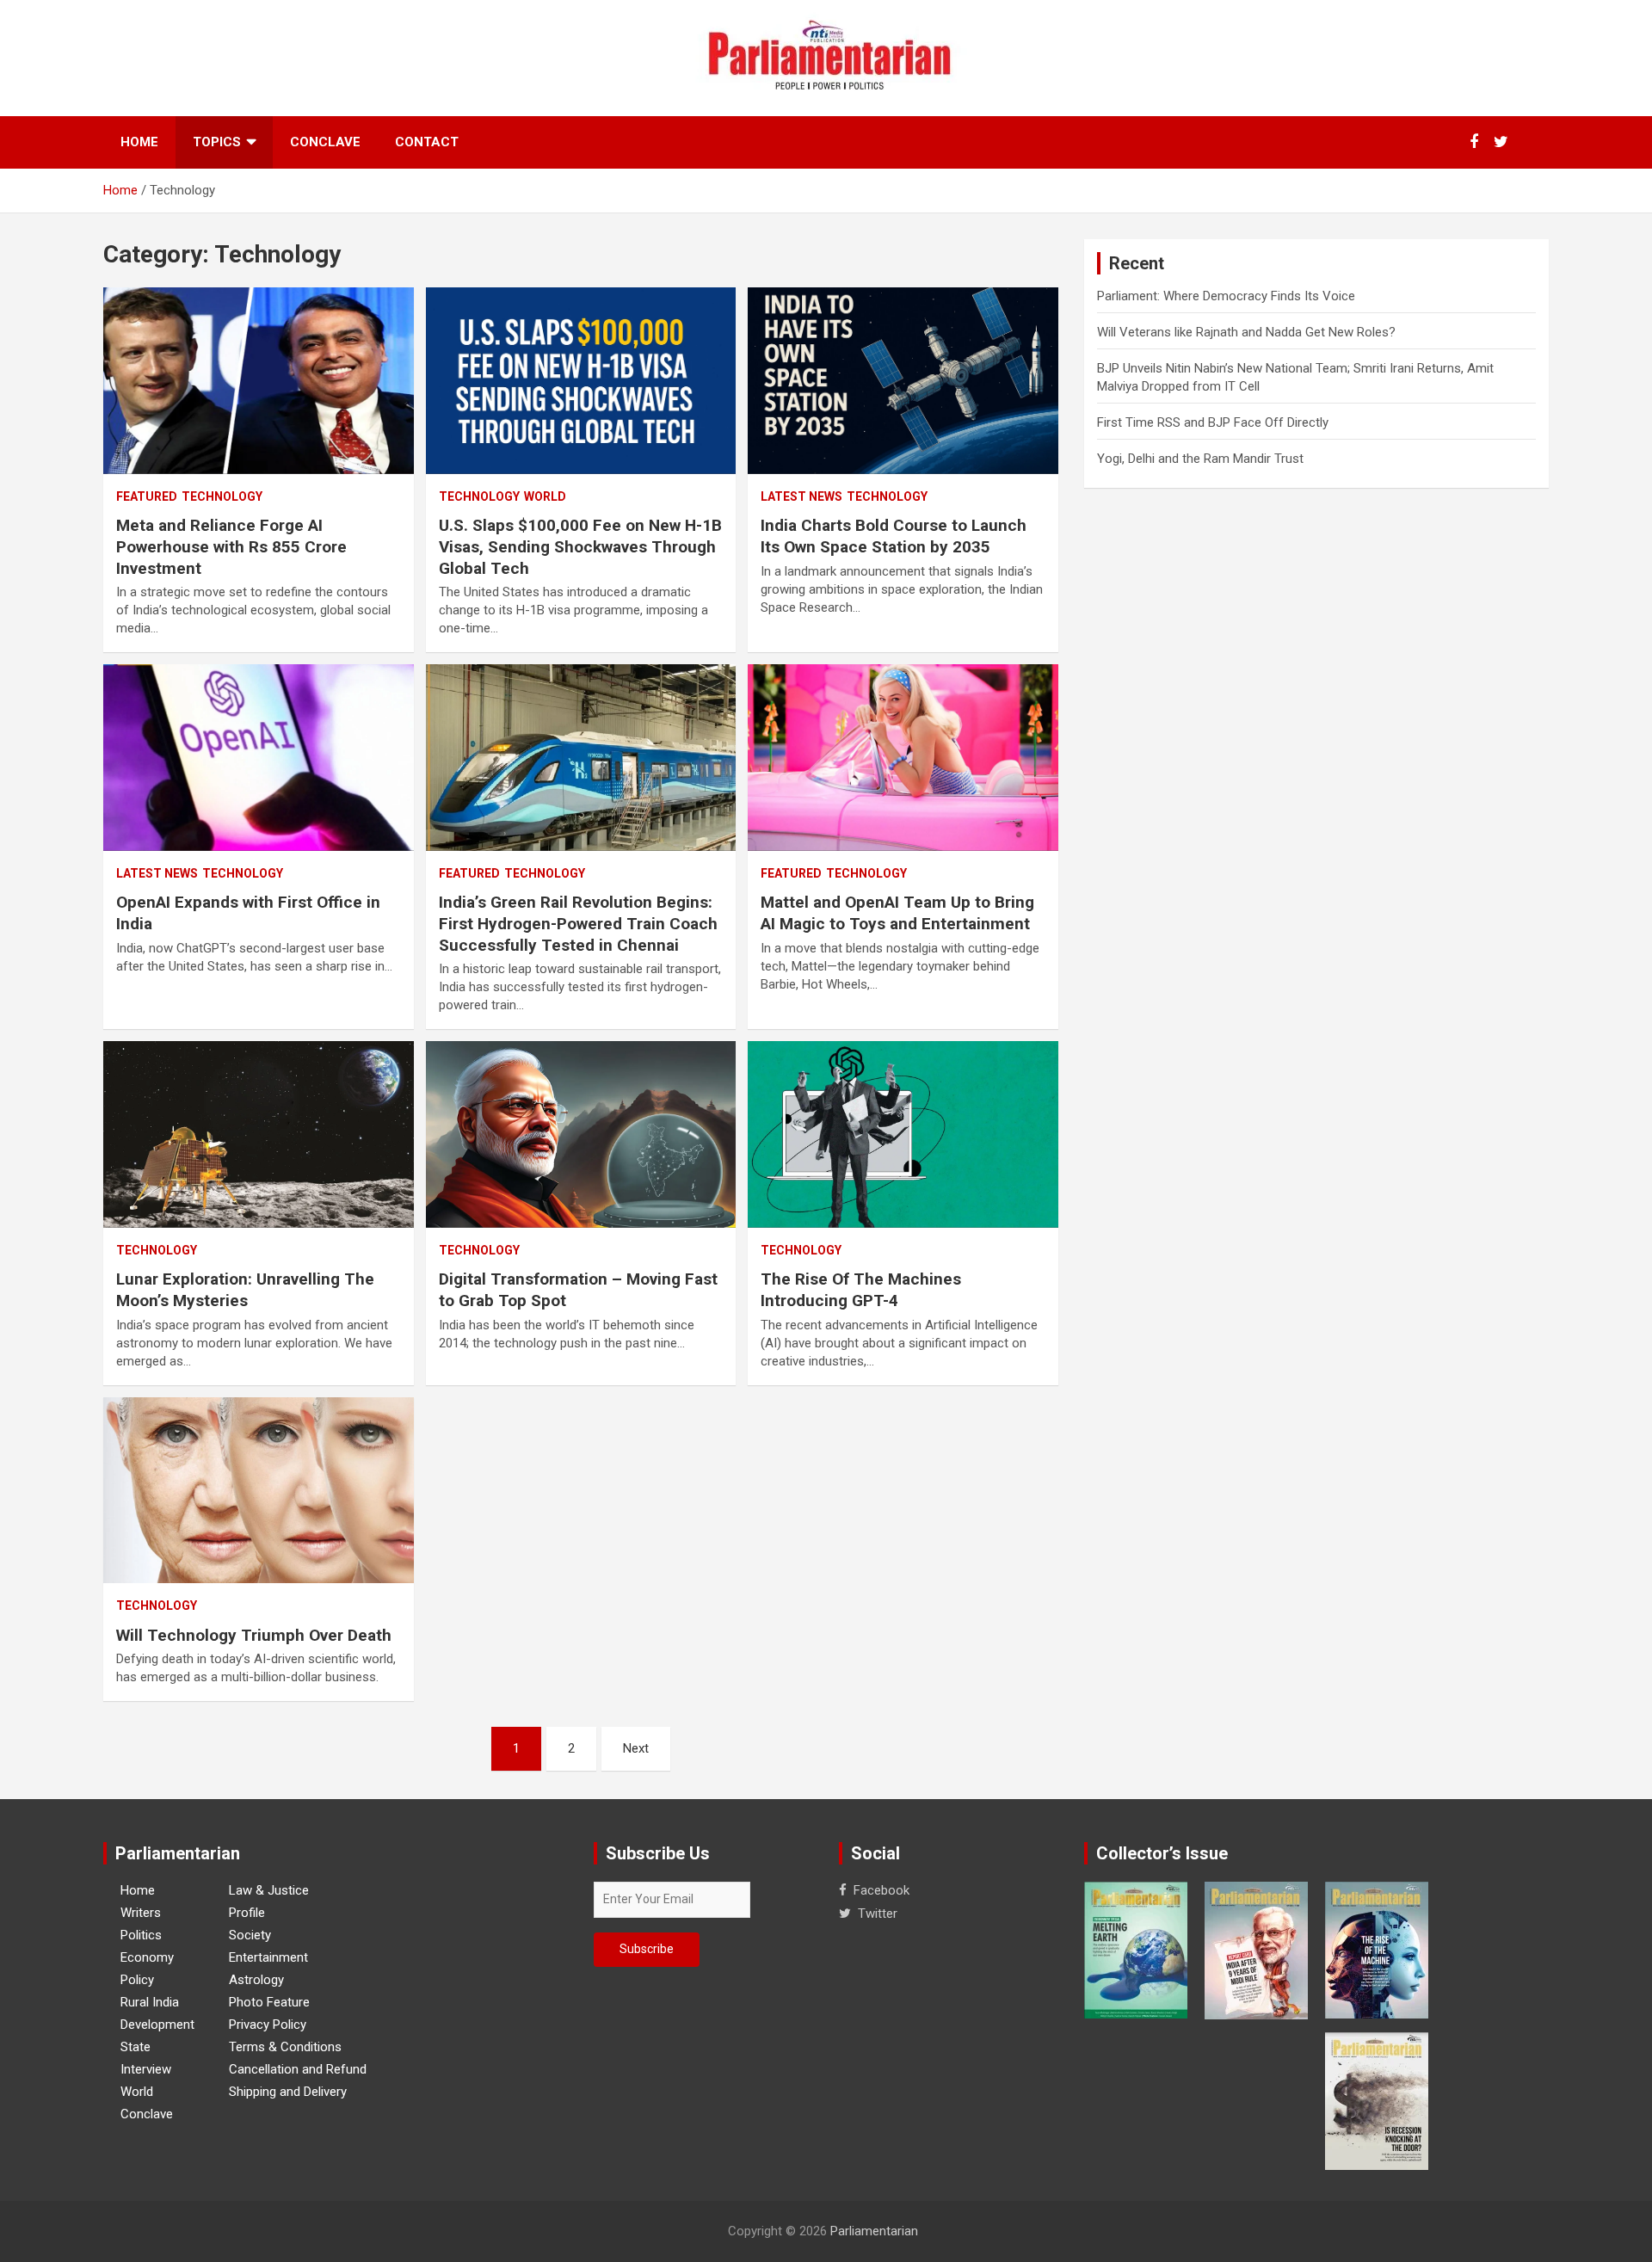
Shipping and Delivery (288, 2092)
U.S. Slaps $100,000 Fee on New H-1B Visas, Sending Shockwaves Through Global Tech (580, 546)
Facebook (881, 1890)
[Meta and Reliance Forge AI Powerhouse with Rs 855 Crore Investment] (259, 381)
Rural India (150, 2002)
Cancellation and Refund (298, 2069)
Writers (141, 1913)
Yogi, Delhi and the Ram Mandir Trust (1200, 459)
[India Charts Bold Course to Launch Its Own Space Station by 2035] (903, 381)
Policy (137, 1980)
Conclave (325, 142)
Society (250, 1935)
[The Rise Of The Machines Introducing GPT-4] (903, 1135)
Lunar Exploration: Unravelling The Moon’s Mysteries (245, 1290)
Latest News (801, 496)
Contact (427, 142)
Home (139, 142)
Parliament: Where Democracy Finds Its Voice (1226, 296)
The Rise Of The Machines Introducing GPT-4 (861, 1290)
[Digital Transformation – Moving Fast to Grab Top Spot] (581, 1135)
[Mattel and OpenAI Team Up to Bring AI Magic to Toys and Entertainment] (903, 758)
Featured (147, 496)
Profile (247, 1913)
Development (157, 2025)
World (545, 496)
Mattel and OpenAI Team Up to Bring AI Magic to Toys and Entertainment (897, 913)
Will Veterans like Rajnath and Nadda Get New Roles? (1246, 332)
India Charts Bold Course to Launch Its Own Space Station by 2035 (894, 536)
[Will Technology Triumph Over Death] (259, 1490)
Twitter (878, 1914)
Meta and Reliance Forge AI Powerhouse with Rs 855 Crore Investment (231, 546)
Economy (147, 1957)
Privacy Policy (268, 2025)
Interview (146, 2069)
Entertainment (268, 1957)
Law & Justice (269, 1890)
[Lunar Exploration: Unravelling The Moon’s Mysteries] (259, 1135)
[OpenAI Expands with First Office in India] (259, 758)
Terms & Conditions (285, 2047)
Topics (217, 142)
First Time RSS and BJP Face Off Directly (1213, 422)
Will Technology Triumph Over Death (254, 1635)
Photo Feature (269, 2002)
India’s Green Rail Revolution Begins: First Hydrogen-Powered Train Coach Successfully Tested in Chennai (578, 923)
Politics (141, 1935)
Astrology (256, 1980)
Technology (222, 496)
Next (636, 1748)
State (136, 2047)
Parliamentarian (874, 2231)
